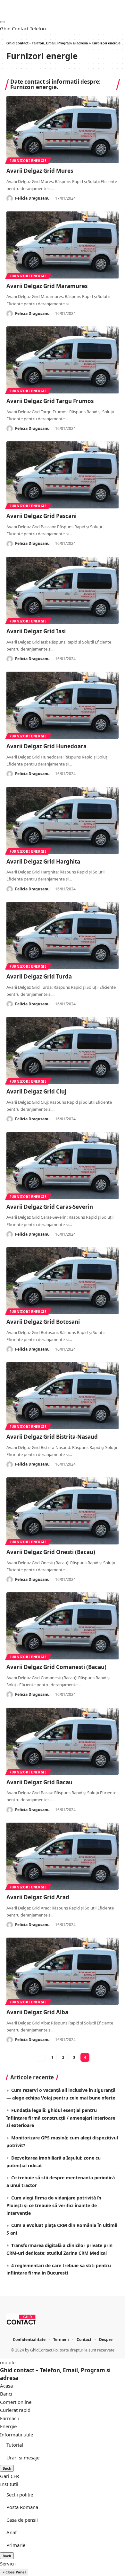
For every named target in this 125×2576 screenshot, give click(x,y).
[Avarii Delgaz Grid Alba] (63, 1971)
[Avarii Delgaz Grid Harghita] (63, 820)
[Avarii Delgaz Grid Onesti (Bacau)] (63, 1511)
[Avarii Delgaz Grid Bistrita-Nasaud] (63, 1396)
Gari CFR (9, 2476)
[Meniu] (3, 22)
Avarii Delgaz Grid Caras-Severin (50, 1207)
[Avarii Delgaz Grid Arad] (63, 1856)
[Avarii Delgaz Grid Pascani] (63, 475)
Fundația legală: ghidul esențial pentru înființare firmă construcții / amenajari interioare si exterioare (61, 2118)
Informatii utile (17, 2435)
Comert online (16, 2402)
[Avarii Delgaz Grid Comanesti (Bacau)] (63, 1626)
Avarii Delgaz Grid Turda (39, 976)
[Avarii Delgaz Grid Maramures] (63, 245)
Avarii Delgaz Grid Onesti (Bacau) (51, 1552)
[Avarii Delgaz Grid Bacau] (63, 1741)
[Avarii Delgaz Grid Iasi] (63, 590)
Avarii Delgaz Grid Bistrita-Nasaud (52, 1437)
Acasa (6, 2386)
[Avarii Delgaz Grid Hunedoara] (63, 705)
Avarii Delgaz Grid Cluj (36, 1091)
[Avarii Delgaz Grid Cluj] (63, 1050)
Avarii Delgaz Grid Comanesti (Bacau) (56, 1667)
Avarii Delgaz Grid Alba (37, 2012)
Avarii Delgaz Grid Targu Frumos (50, 401)
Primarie (16, 2545)
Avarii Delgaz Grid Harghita (43, 861)
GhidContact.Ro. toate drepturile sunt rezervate (72, 2350)
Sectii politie (20, 2495)
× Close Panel (14, 2572)
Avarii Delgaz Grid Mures (40, 171)
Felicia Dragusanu (32, 198)
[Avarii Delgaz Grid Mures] (63, 130)
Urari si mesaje (23, 2458)
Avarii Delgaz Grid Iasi (36, 631)
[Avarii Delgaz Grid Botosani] (63, 1281)
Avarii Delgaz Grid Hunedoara (46, 746)
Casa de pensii (22, 2520)
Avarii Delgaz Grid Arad (38, 1897)
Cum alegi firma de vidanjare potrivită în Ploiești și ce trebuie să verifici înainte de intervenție (54, 2205)
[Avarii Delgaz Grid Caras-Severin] (63, 1166)
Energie (8, 2426)
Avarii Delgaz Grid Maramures (47, 286)
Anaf (12, 2532)
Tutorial (15, 2445)
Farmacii (9, 2418)
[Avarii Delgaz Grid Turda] (63, 935)
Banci (6, 2394)
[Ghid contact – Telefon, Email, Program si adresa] (21, 2320)
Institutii (9, 2484)
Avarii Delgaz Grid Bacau (39, 1782)
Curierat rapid (15, 2410)
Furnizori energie (28, 161)
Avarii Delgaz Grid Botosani (43, 1322)
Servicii (8, 2564)
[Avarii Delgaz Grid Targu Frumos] (63, 360)
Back (7, 2468)
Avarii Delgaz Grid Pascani (42, 516)
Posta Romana (22, 2507)
